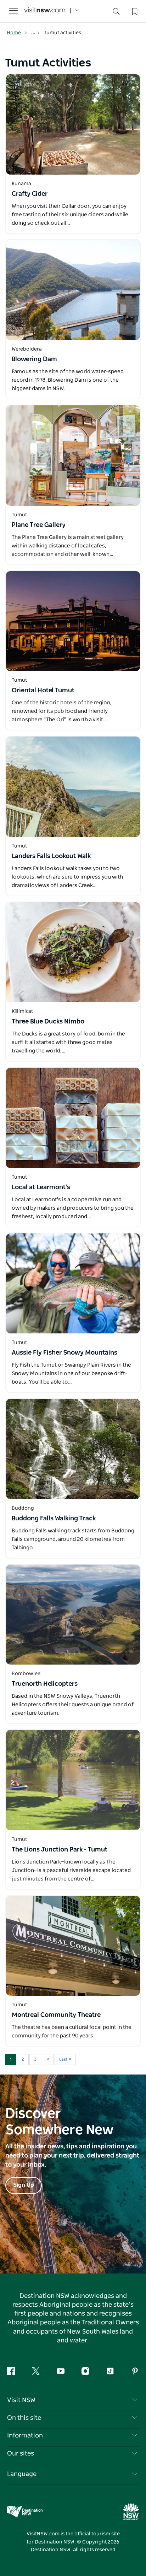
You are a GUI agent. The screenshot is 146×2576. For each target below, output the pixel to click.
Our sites (21, 2454)
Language (22, 2474)
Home (14, 33)
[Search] (116, 13)
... (34, 33)
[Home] (45, 11)
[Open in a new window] (73, 124)
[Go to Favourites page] (134, 11)
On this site (24, 2418)
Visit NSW (21, 2400)
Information (25, 2436)
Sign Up (24, 2185)
